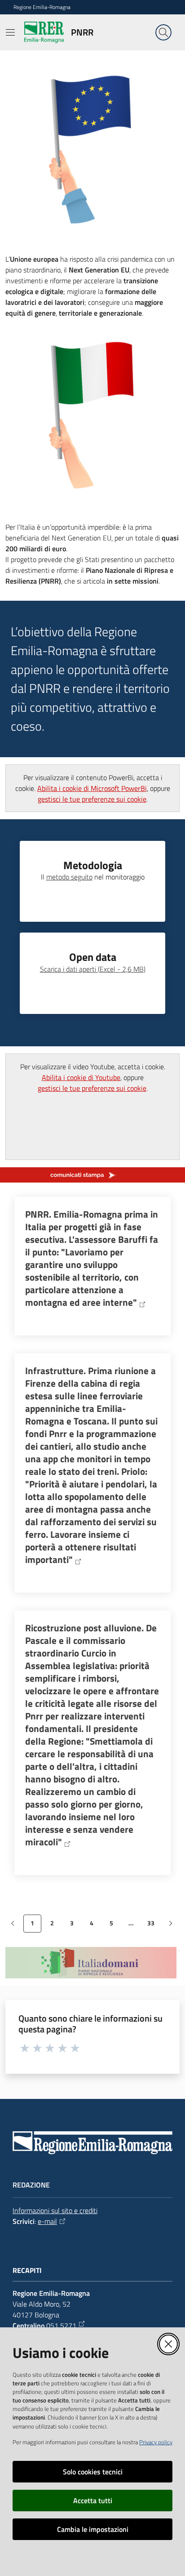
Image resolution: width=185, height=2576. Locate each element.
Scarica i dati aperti (93, 969)
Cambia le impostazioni (93, 2529)
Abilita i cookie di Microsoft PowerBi (92, 788)
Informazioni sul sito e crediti (55, 2210)
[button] (163, 32)
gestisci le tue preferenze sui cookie (92, 799)
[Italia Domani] (92, 1963)
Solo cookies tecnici (93, 2472)
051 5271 (61, 2326)
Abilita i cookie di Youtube (81, 1077)
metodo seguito (69, 877)
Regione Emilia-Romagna (42, 7)
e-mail (47, 2221)
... (134, 1925)
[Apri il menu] (10, 32)
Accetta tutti (93, 2500)
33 (154, 1925)
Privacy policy (156, 2442)
